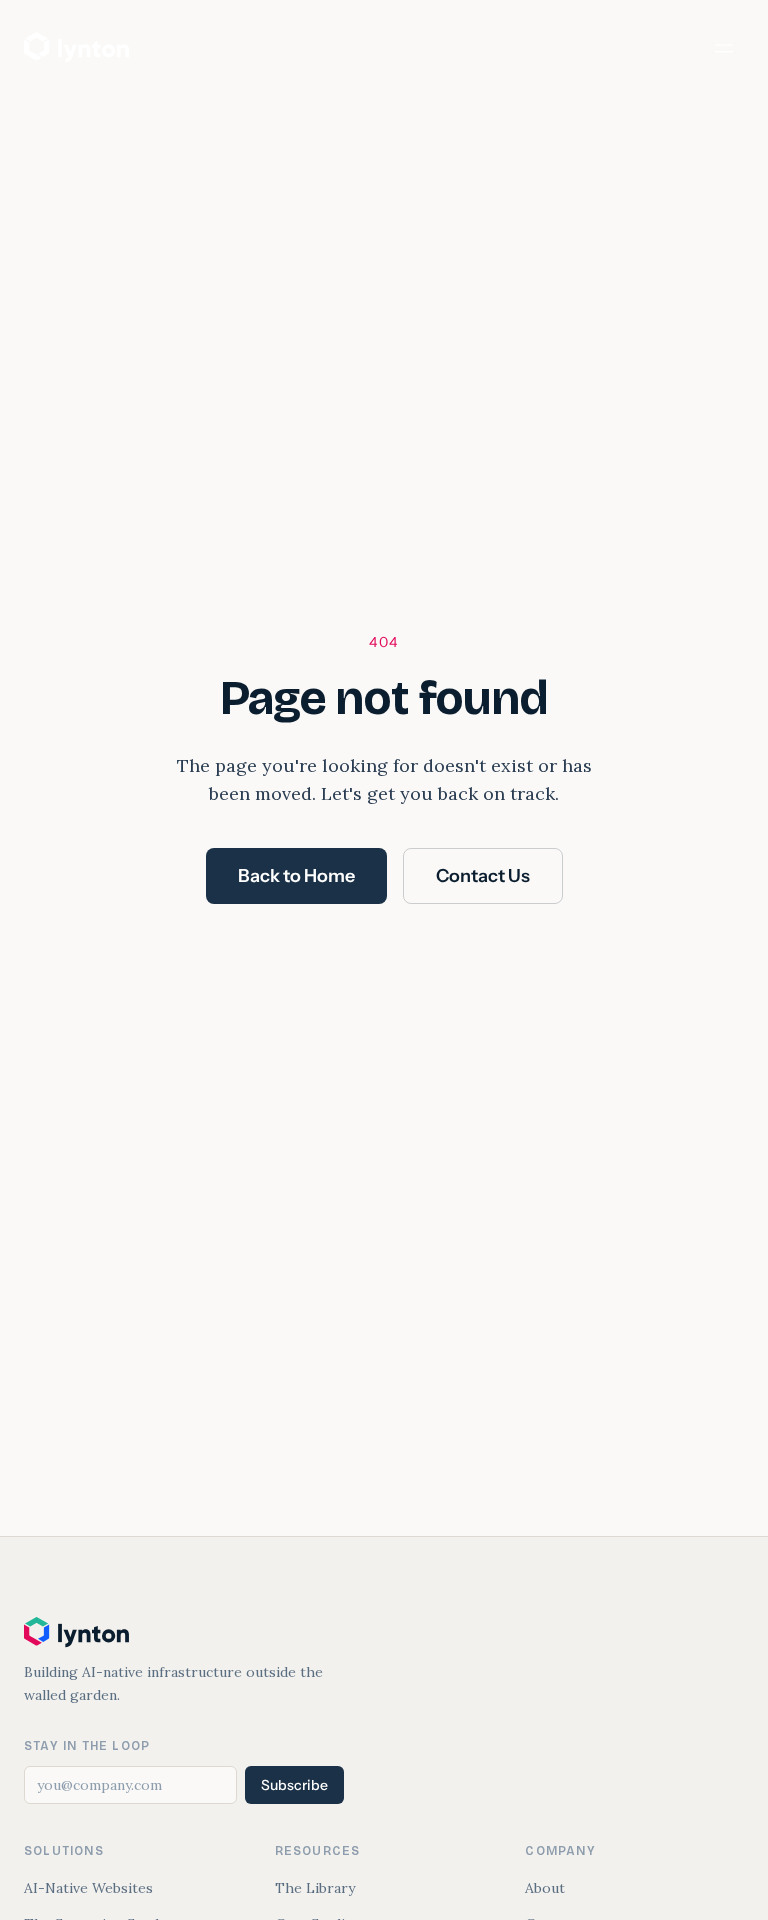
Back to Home (296, 876)
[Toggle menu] (724, 48)
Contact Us (483, 876)
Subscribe (294, 1785)
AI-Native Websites (88, 1888)
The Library (315, 1888)
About (545, 1888)
